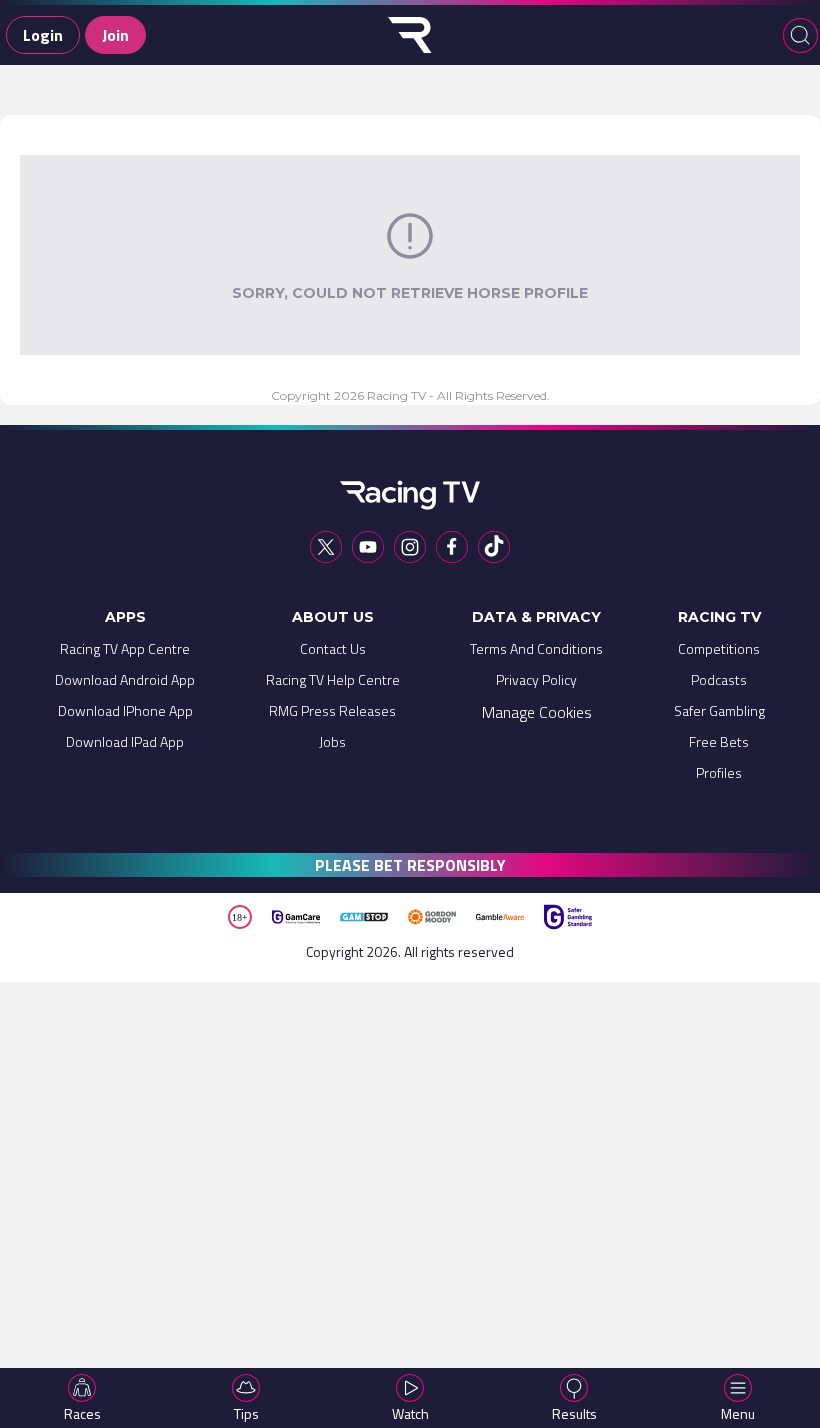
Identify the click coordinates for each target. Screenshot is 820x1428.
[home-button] (410, 35)
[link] (125, 653)
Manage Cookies (537, 712)
